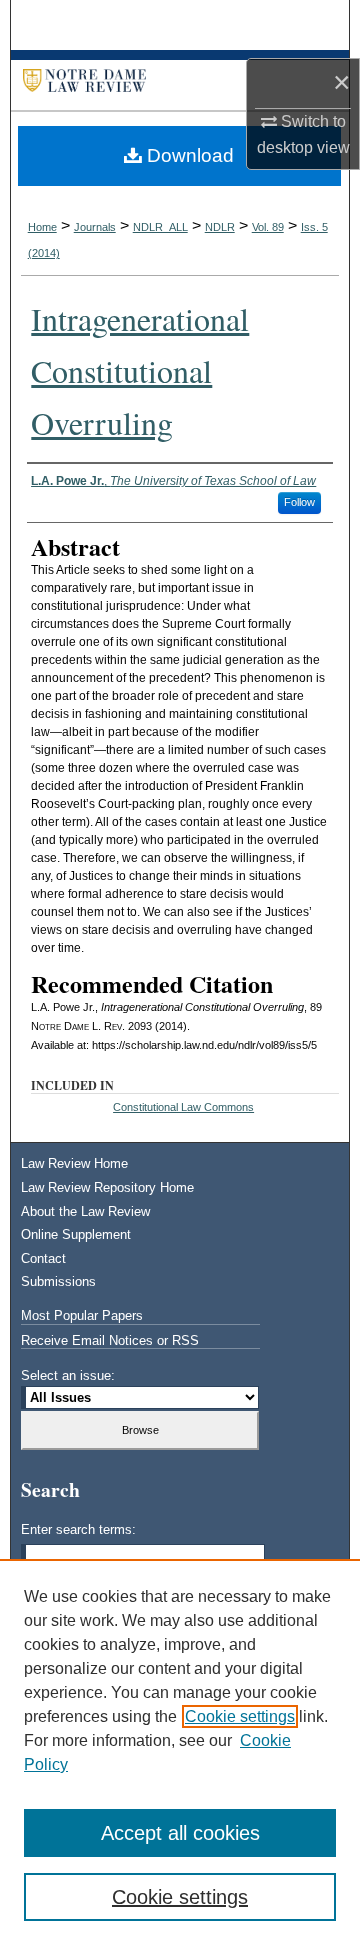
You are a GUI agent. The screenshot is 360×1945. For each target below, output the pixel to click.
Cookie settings (240, 1716)
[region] (180, 1752)
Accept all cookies (180, 1833)
